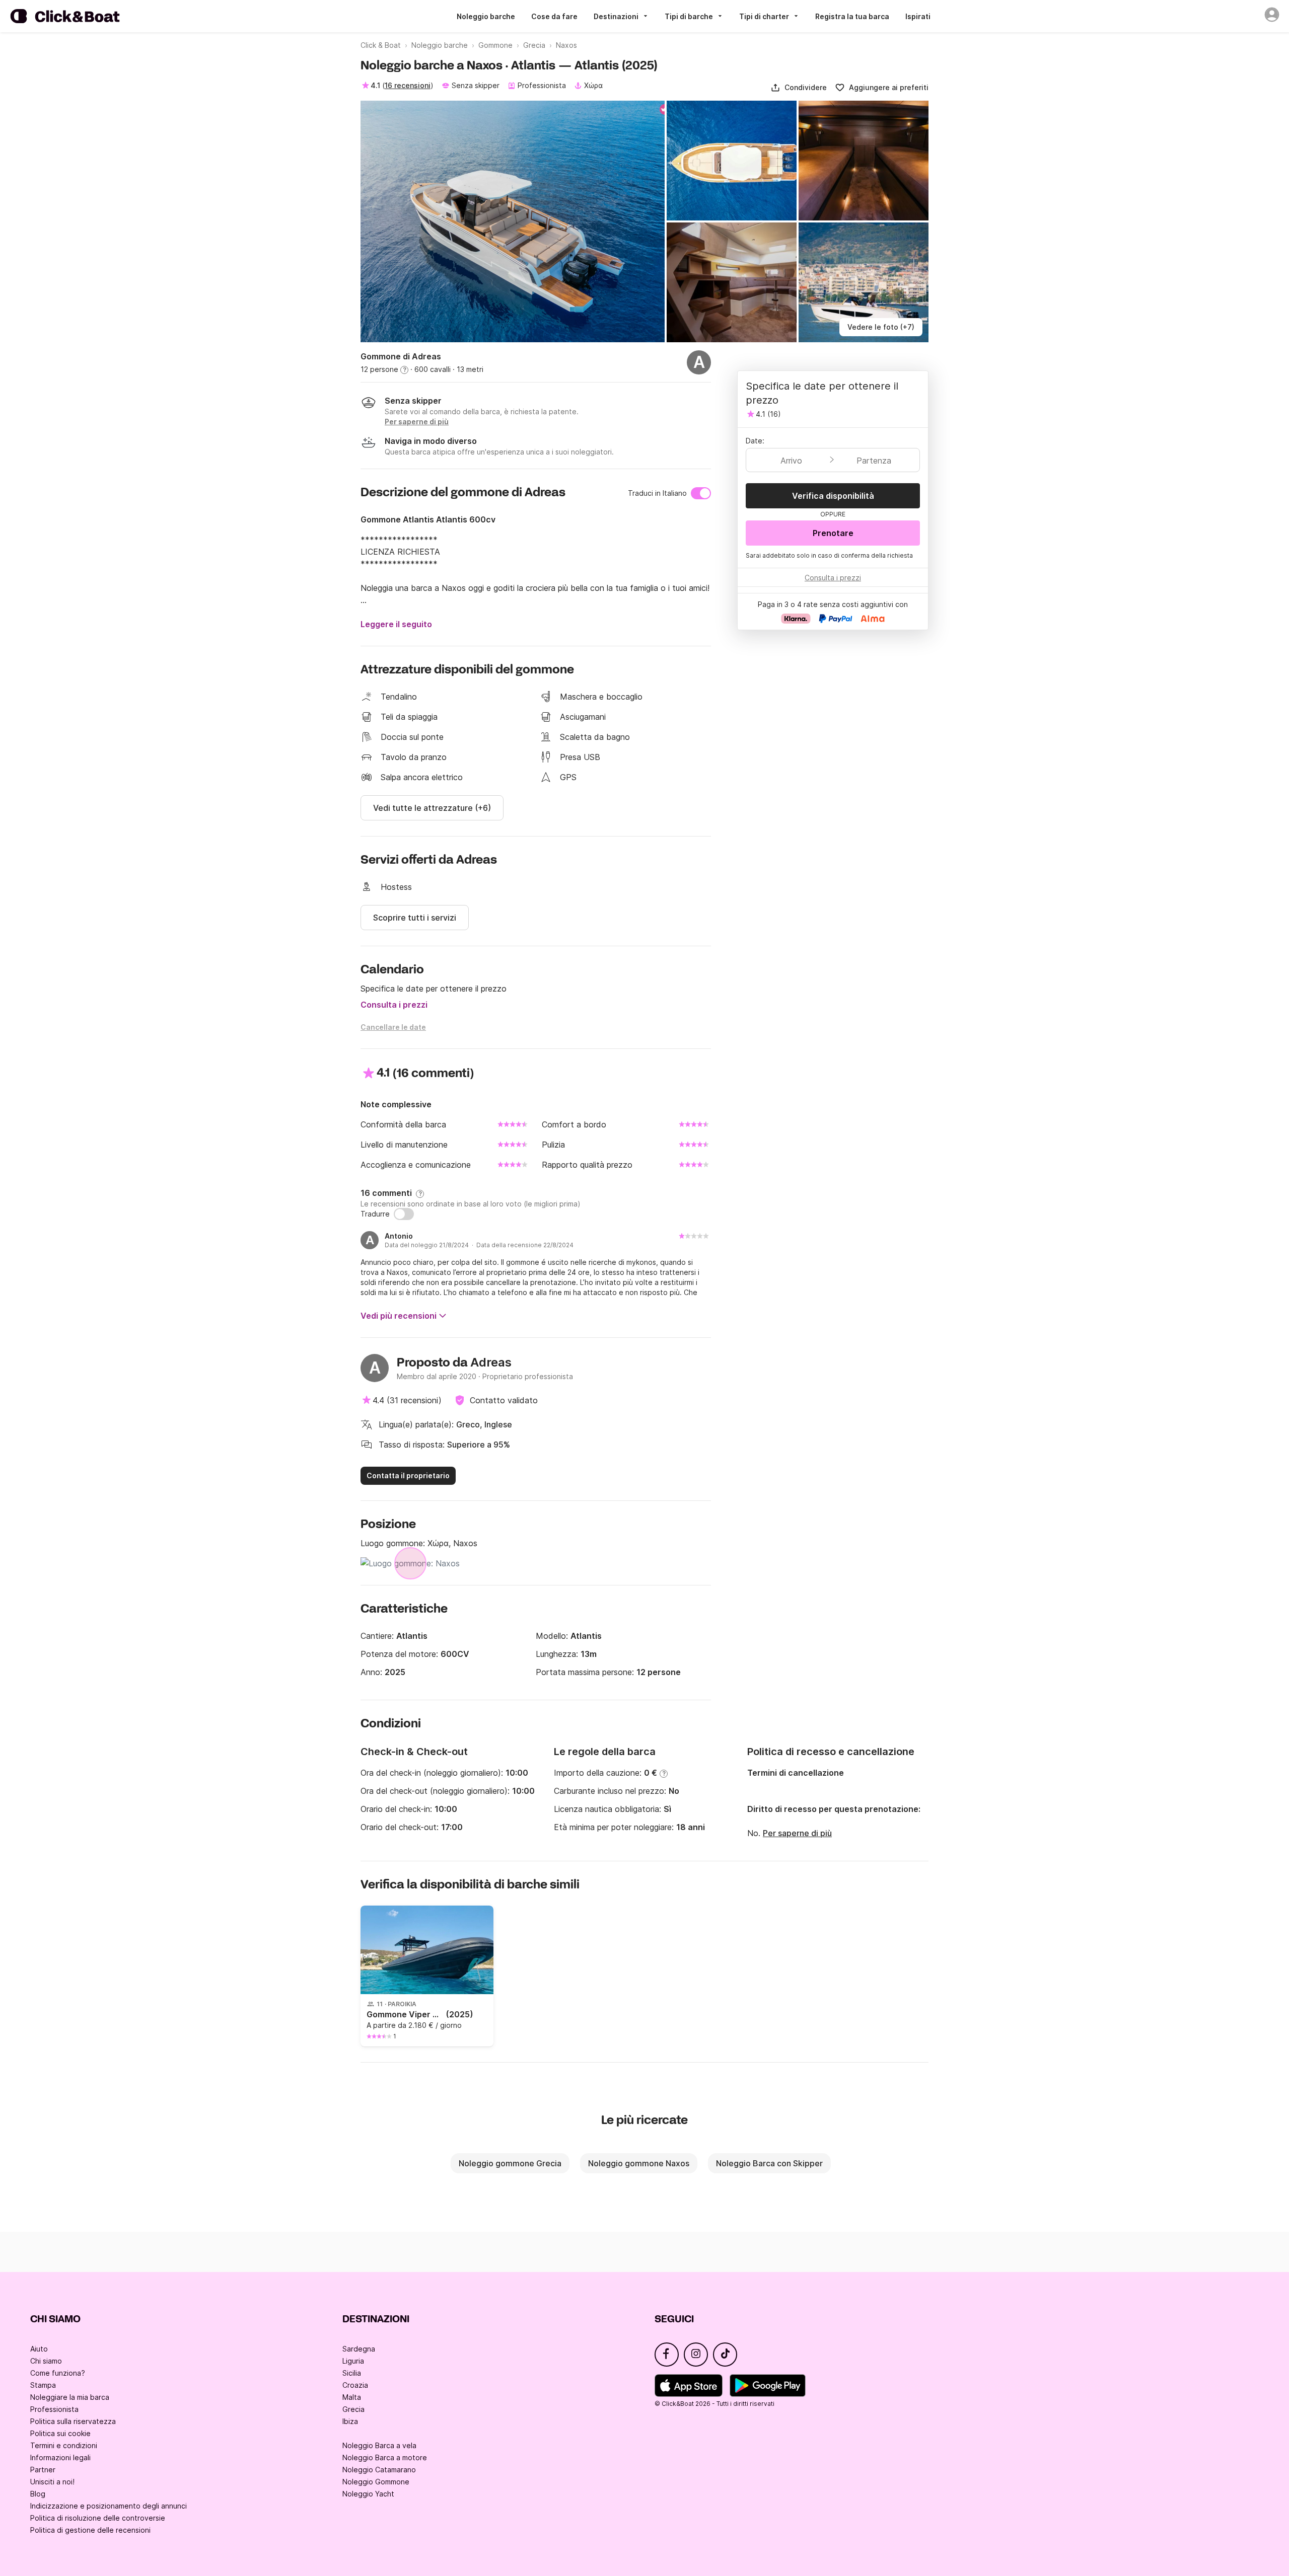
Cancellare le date (393, 1027)
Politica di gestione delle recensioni (90, 2530)
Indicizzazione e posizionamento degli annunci (109, 2506)
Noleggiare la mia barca (70, 2397)
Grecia (353, 2409)
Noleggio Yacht (368, 2494)
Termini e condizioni (64, 2445)
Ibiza (350, 2421)
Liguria (353, 2361)
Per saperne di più (797, 1833)
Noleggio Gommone (376, 2482)
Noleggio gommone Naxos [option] (639, 2163)
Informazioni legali (60, 2457)
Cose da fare (554, 16)
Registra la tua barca (852, 16)
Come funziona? (58, 2373)
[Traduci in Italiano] (701, 493)
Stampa (43, 2385)
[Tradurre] (404, 1214)
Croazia (355, 2385)
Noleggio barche (486, 16)
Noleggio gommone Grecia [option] (510, 2163)
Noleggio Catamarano (379, 2470)
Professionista (54, 2409)
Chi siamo (46, 2361)
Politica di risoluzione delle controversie (98, 2518)
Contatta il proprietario (408, 1475)
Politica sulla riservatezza (73, 2421)
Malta (352, 2397)
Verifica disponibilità (833, 496)
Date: (755, 441)
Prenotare (833, 533)
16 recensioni (408, 85)
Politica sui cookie (60, 2433)
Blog (38, 2494)
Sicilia (352, 2373)
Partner (43, 2470)
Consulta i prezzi (394, 1005)
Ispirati (918, 16)
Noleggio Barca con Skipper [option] (769, 2163)
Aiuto (39, 2349)
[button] (799, 88)
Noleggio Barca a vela (379, 2445)
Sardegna (359, 2349)
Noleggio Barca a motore (385, 2457)
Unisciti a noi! (52, 2482)
